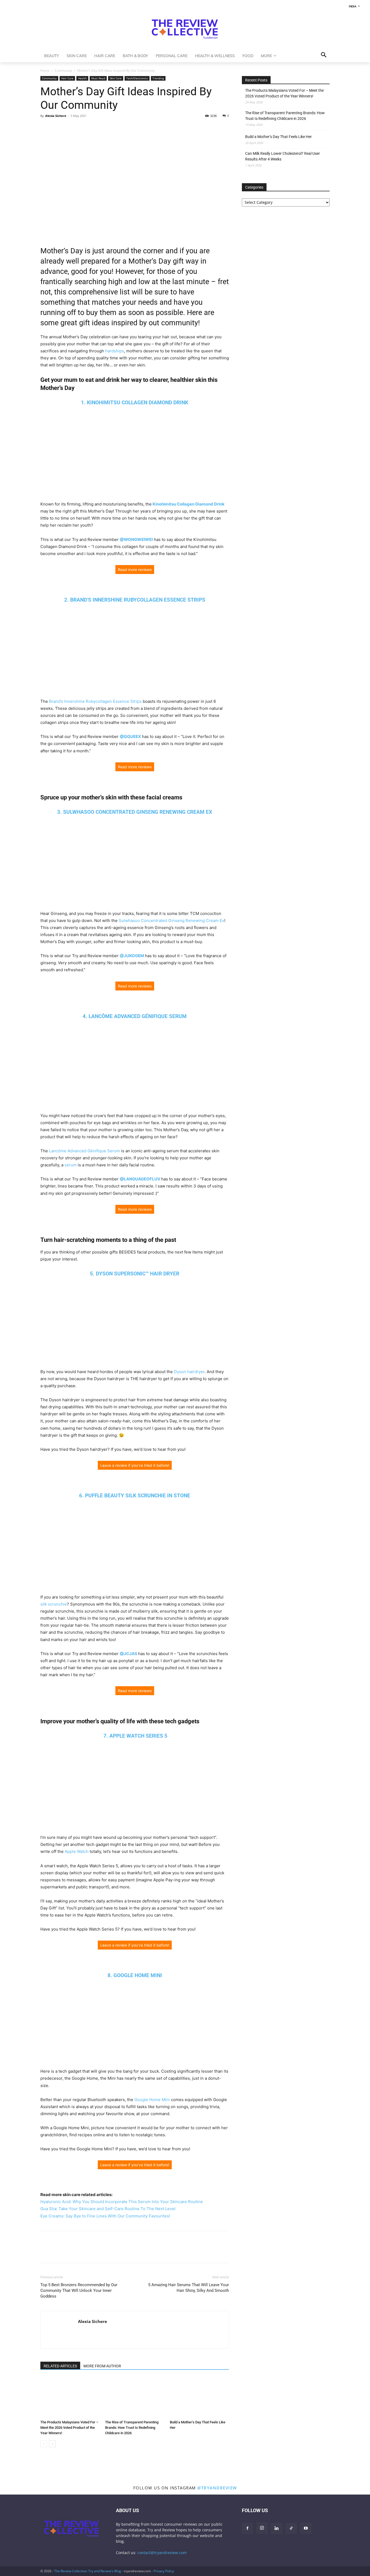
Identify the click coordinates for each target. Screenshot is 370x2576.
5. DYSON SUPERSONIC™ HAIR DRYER (135, 1274)
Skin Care (116, 78)
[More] (96, 128)
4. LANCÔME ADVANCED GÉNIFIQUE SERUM (135, 1016)
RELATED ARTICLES (60, 2366)
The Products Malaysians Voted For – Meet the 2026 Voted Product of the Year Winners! (69, 2428)
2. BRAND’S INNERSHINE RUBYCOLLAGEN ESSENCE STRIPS (135, 600)
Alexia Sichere (56, 116)
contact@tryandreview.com (162, 2553)
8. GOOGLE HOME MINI (135, 1975)
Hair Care (67, 78)
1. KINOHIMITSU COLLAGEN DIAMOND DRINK (135, 403)
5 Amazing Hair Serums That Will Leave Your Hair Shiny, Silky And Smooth (189, 2288)
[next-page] (52, 2444)
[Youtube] (306, 2528)
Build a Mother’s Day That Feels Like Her (278, 137)
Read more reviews (135, 570)
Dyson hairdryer (189, 1372)
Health (82, 78)
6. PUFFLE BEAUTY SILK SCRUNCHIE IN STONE (135, 1496)
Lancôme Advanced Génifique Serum (85, 1151)
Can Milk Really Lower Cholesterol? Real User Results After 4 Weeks (283, 156)
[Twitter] (58, 128)
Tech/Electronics (137, 78)
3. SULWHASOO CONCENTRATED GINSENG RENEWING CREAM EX (135, 812)
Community (63, 70)
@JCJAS (129, 1654)
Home (45, 70)
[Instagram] (262, 2528)
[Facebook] (46, 128)
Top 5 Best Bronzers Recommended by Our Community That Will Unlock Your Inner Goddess (79, 2290)
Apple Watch (77, 1851)
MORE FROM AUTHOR (102, 2366)
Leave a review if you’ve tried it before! (135, 1465)
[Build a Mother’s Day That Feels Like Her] (199, 2397)
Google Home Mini (152, 2100)
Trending (158, 78)
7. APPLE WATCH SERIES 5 (135, 1736)
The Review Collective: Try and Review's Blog (88, 2571)
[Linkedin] (83, 128)
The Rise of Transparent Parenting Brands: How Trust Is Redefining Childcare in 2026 (132, 2428)
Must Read (98, 78)
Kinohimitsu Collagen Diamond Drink (188, 504)
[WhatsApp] (71, 128)
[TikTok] (291, 2528)
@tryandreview (217, 2488)
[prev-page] (44, 2444)
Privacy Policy (164, 2571)
